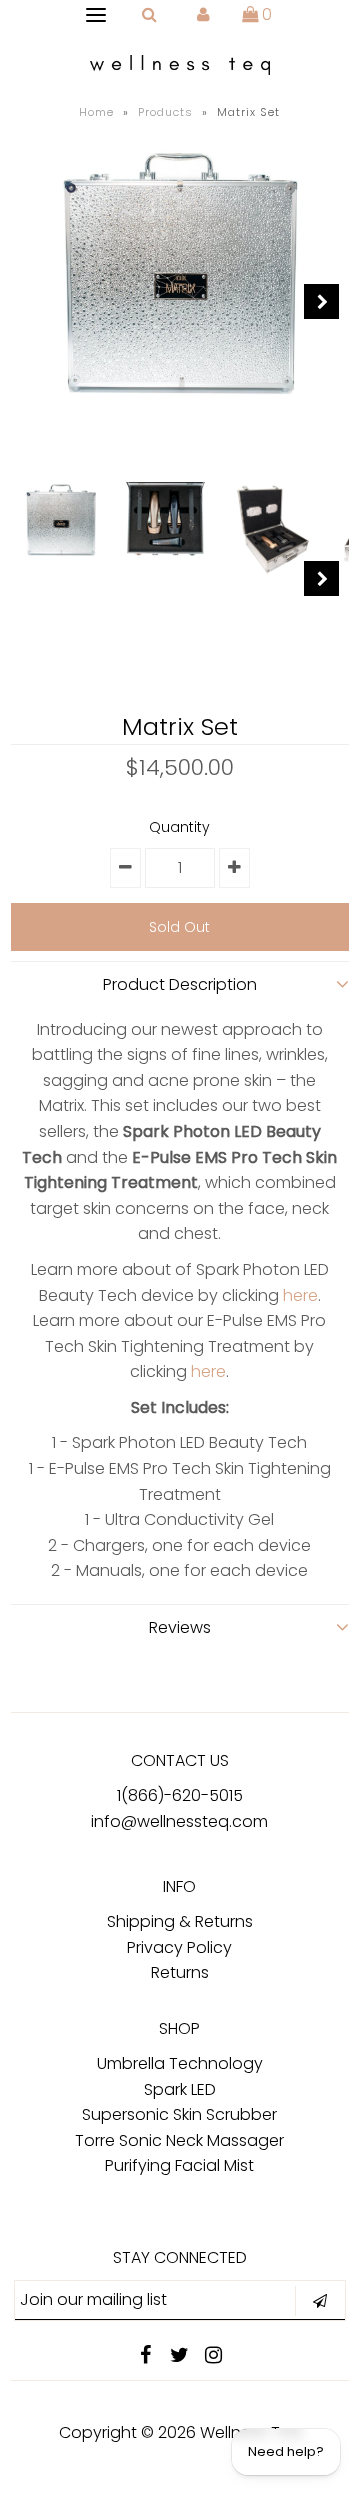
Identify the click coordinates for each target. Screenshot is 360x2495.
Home (96, 112)
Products (165, 112)
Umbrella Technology (180, 2063)
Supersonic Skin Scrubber (179, 2114)
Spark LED (180, 2089)
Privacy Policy (179, 1947)
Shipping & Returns (180, 1921)
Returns (180, 1972)
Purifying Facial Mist (179, 2165)
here (300, 1295)
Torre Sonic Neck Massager (179, 2140)
